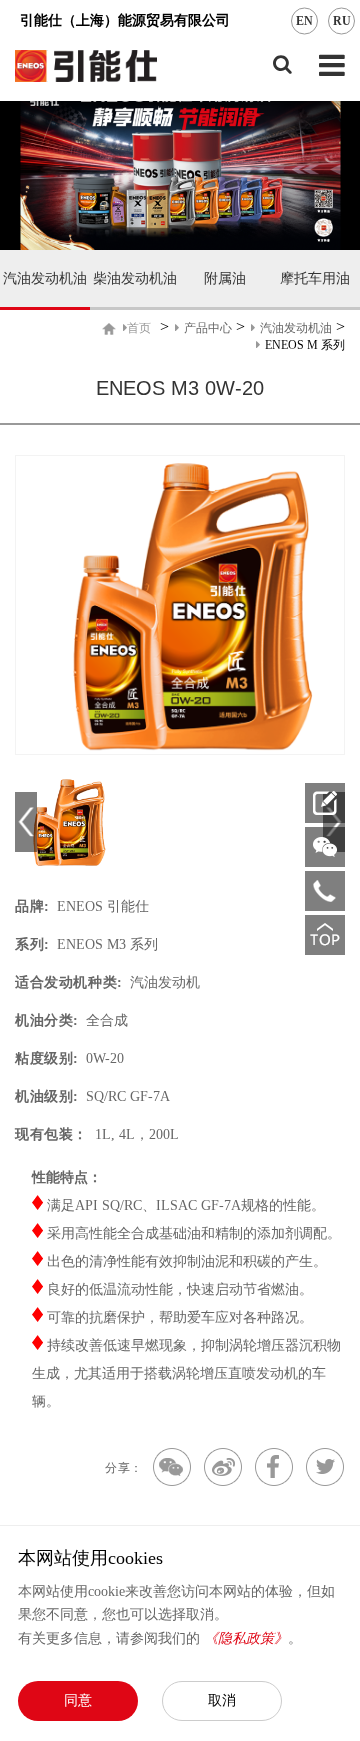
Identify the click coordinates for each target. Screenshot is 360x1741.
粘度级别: (47, 1058)
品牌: (32, 906)
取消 (222, 1700)
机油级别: (47, 1096)
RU (342, 21)
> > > (236, 335)
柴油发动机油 (135, 278)
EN (304, 21)
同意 (78, 1700)
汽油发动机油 (45, 278)
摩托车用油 (315, 278)
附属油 (225, 278)
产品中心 (208, 328)
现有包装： (51, 1134)
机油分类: (47, 1020)
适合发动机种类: (69, 982)
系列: (32, 944)
